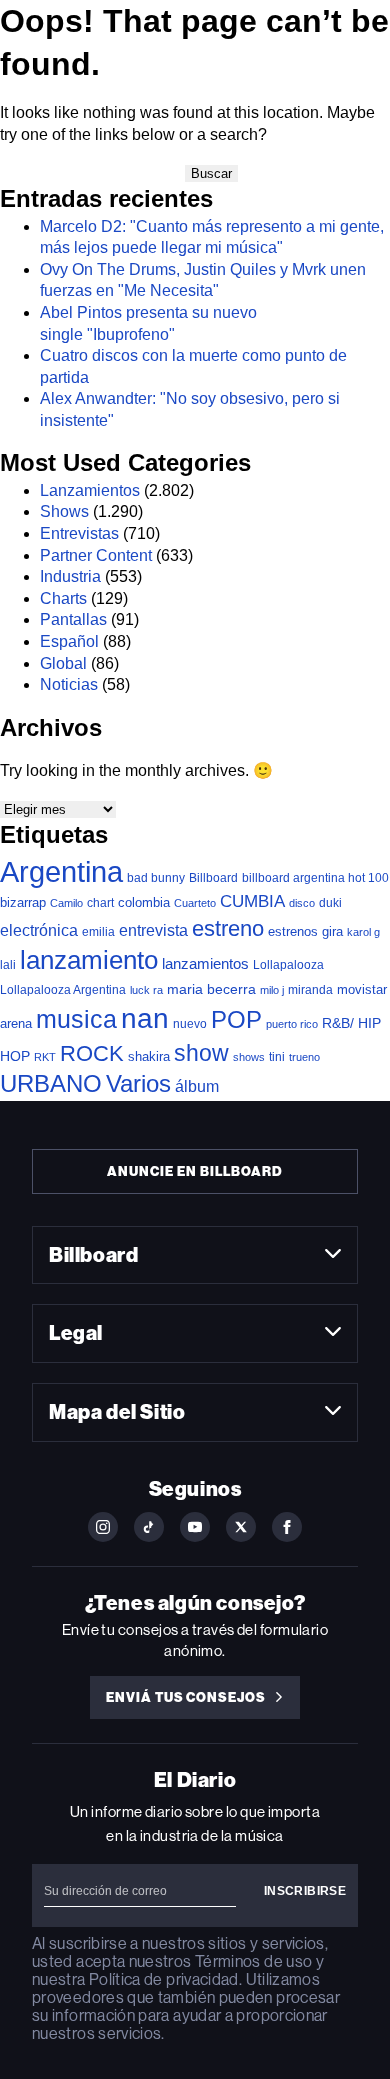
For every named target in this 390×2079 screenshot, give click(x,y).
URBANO (51, 1083)
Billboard (213, 877)
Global (63, 663)
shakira (149, 1056)
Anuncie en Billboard (194, 1171)
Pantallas (73, 619)
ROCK (92, 1053)
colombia (144, 902)
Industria (70, 576)
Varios (138, 1083)
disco (302, 903)
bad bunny (156, 878)
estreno (228, 928)
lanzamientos (205, 963)
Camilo (66, 903)
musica (76, 1019)
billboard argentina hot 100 (315, 878)
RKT (45, 1057)
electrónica (39, 930)
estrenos (293, 931)
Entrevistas (79, 533)
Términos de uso (253, 1961)
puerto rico (292, 1024)
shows (249, 1057)
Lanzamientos (90, 490)
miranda (310, 990)
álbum (197, 1086)
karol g (363, 932)
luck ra (146, 990)
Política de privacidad (164, 1979)
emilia (98, 932)
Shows (64, 511)
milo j (272, 990)
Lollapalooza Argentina (63, 989)
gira (332, 931)
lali (8, 965)
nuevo (190, 1024)
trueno (304, 1057)
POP (236, 1019)
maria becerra (211, 989)
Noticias (69, 684)
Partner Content (96, 555)
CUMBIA (252, 901)
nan (145, 1018)
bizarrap (23, 902)
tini (277, 1056)
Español (69, 641)
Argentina (61, 871)
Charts (63, 598)
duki (330, 903)
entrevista (153, 930)
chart (100, 902)
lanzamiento (89, 960)
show (201, 1053)
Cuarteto (195, 903)
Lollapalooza (288, 965)
